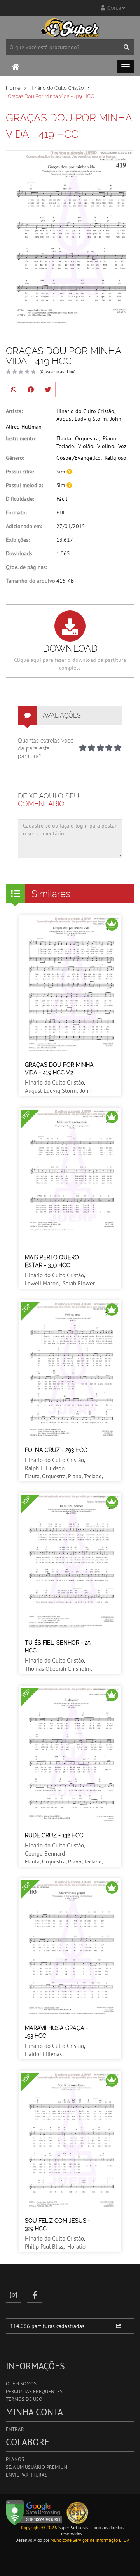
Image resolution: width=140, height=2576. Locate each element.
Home (13, 88)
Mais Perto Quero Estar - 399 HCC (52, 1261)
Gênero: (15, 458)
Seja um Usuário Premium (37, 2467)
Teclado (65, 446)
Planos (15, 2459)
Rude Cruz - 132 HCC (54, 1835)
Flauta (64, 438)
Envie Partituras (27, 2475)
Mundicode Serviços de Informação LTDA (90, 2540)
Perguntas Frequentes (34, 2391)
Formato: (16, 512)
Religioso (115, 458)
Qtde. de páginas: (26, 567)
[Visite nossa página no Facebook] (35, 2295)
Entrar (15, 2429)
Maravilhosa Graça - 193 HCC (57, 2032)
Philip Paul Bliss (44, 2247)
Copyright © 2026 (39, 2527)
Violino (106, 446)
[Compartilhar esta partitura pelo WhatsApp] (14, 390)
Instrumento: (21, 438)
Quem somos (21, 2384)
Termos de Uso (24, 2399)
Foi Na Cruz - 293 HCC (56, 1450)
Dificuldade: (20, 499)
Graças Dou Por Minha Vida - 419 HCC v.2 (59, 1069)
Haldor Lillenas (43, 2054)
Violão (86, 446)
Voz (122, 446)
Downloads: (20, 553)
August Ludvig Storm (81, 419)
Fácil (62, 499)
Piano (109, 438)
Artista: (14, 411)
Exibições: (18, 540)
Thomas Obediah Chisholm (58, 1669)
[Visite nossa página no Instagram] (14, 2295)
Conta (114, 8)
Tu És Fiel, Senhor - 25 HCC (58, 1647)
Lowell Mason (42, 1283)
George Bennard (45, 1854)
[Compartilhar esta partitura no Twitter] (48, 390)
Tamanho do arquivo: (31, 581)
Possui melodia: (24, 485)
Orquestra (87, 438)
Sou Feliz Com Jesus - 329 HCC (58, 2225)
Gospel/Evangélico (79, 458)
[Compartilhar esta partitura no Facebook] (31, 390)
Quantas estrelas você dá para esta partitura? (46, 748)
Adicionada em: (24, 526)
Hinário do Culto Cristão (57, 88)
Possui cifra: (20, 472)
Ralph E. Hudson (45, 1468)
